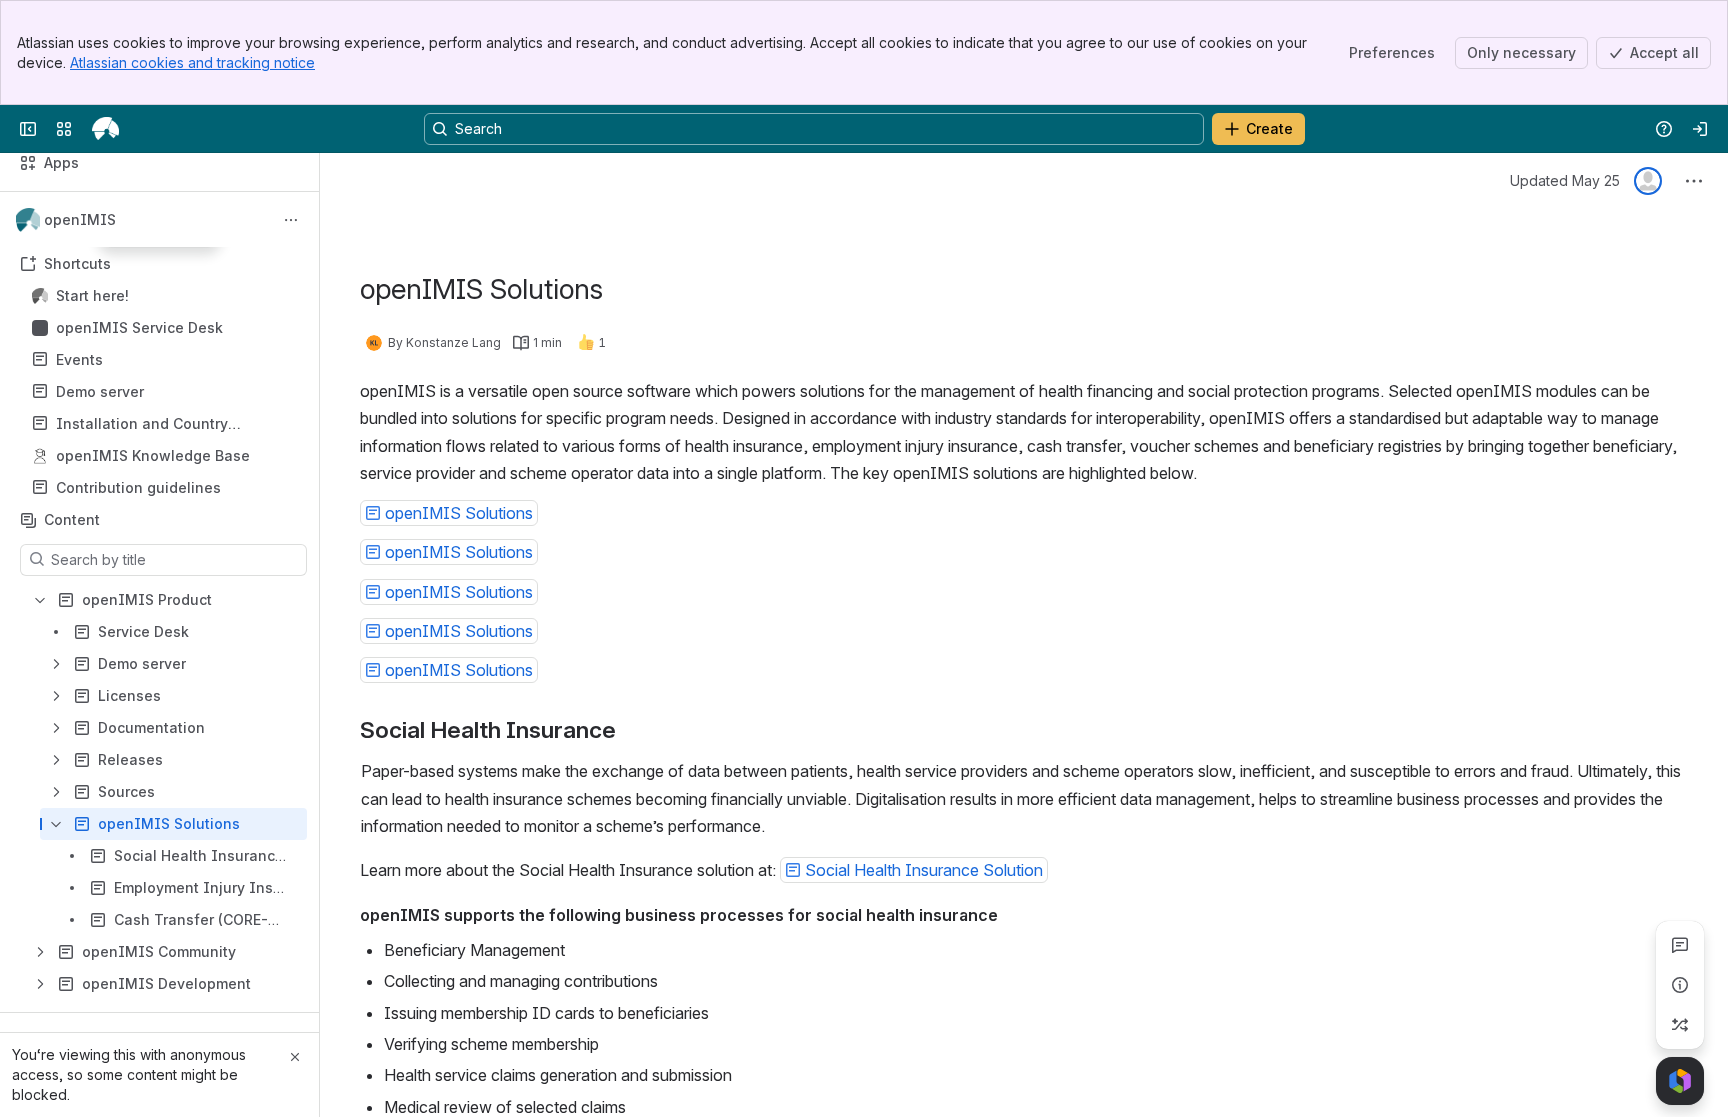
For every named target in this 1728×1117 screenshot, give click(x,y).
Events (165, 360)
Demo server (165, 392)
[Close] (295, 1057)
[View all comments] (1680, 945)
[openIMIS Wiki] (105, 129)
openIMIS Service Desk (139, 327)
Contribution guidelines (138, 487)
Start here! (165, 296)
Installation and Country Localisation (142, 424)
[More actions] (291, 220)
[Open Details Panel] (1680, 985)
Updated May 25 (1565, 180)
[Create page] (1680, 1025)
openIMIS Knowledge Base (153, 455)
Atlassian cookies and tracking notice (192, 62)
